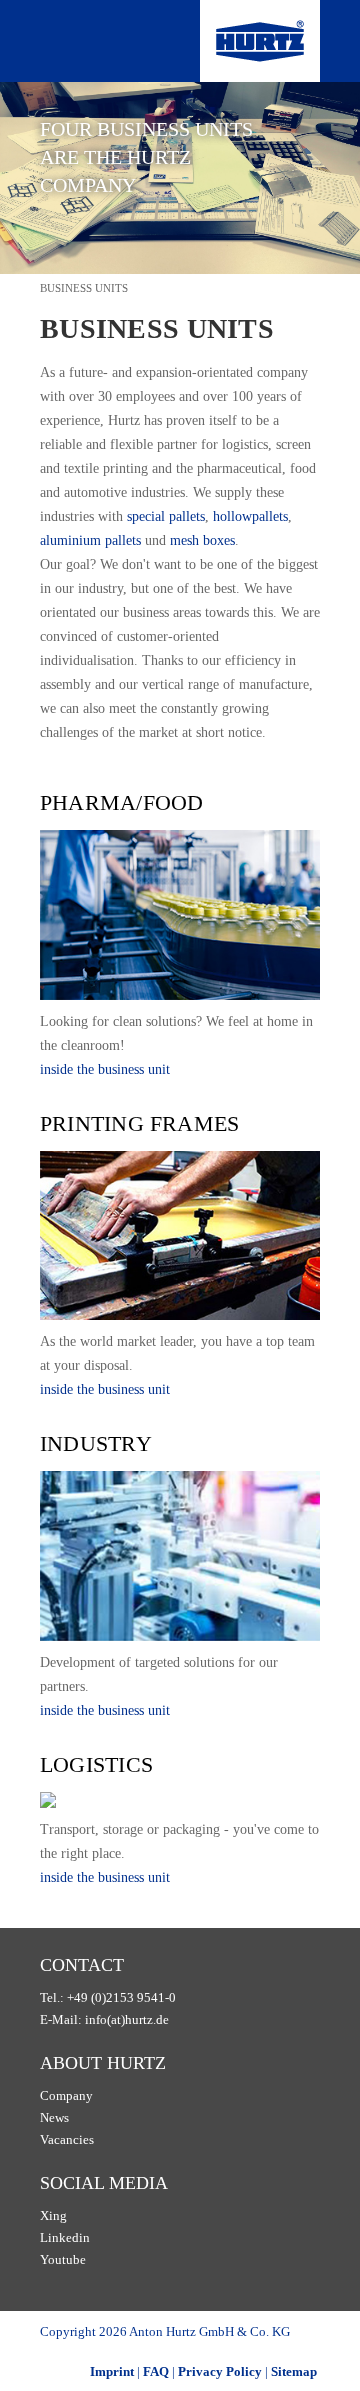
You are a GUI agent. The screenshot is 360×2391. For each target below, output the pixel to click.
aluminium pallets (90, 540)
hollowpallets (250, 516)
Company (66, 2095)
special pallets (166, 516)
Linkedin (65, 2237)
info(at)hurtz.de (127, 2019)
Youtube (63, 2259)
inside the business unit (105, 1069)
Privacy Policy (220, 2371)
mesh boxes (202, 540)
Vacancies (67, 2139)
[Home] (260, 41)
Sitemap (294, 2371)
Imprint (112, 2371)
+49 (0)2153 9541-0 (121, 1997)
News (54, 2117)
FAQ (156, 2371)
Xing (53, 2215)
